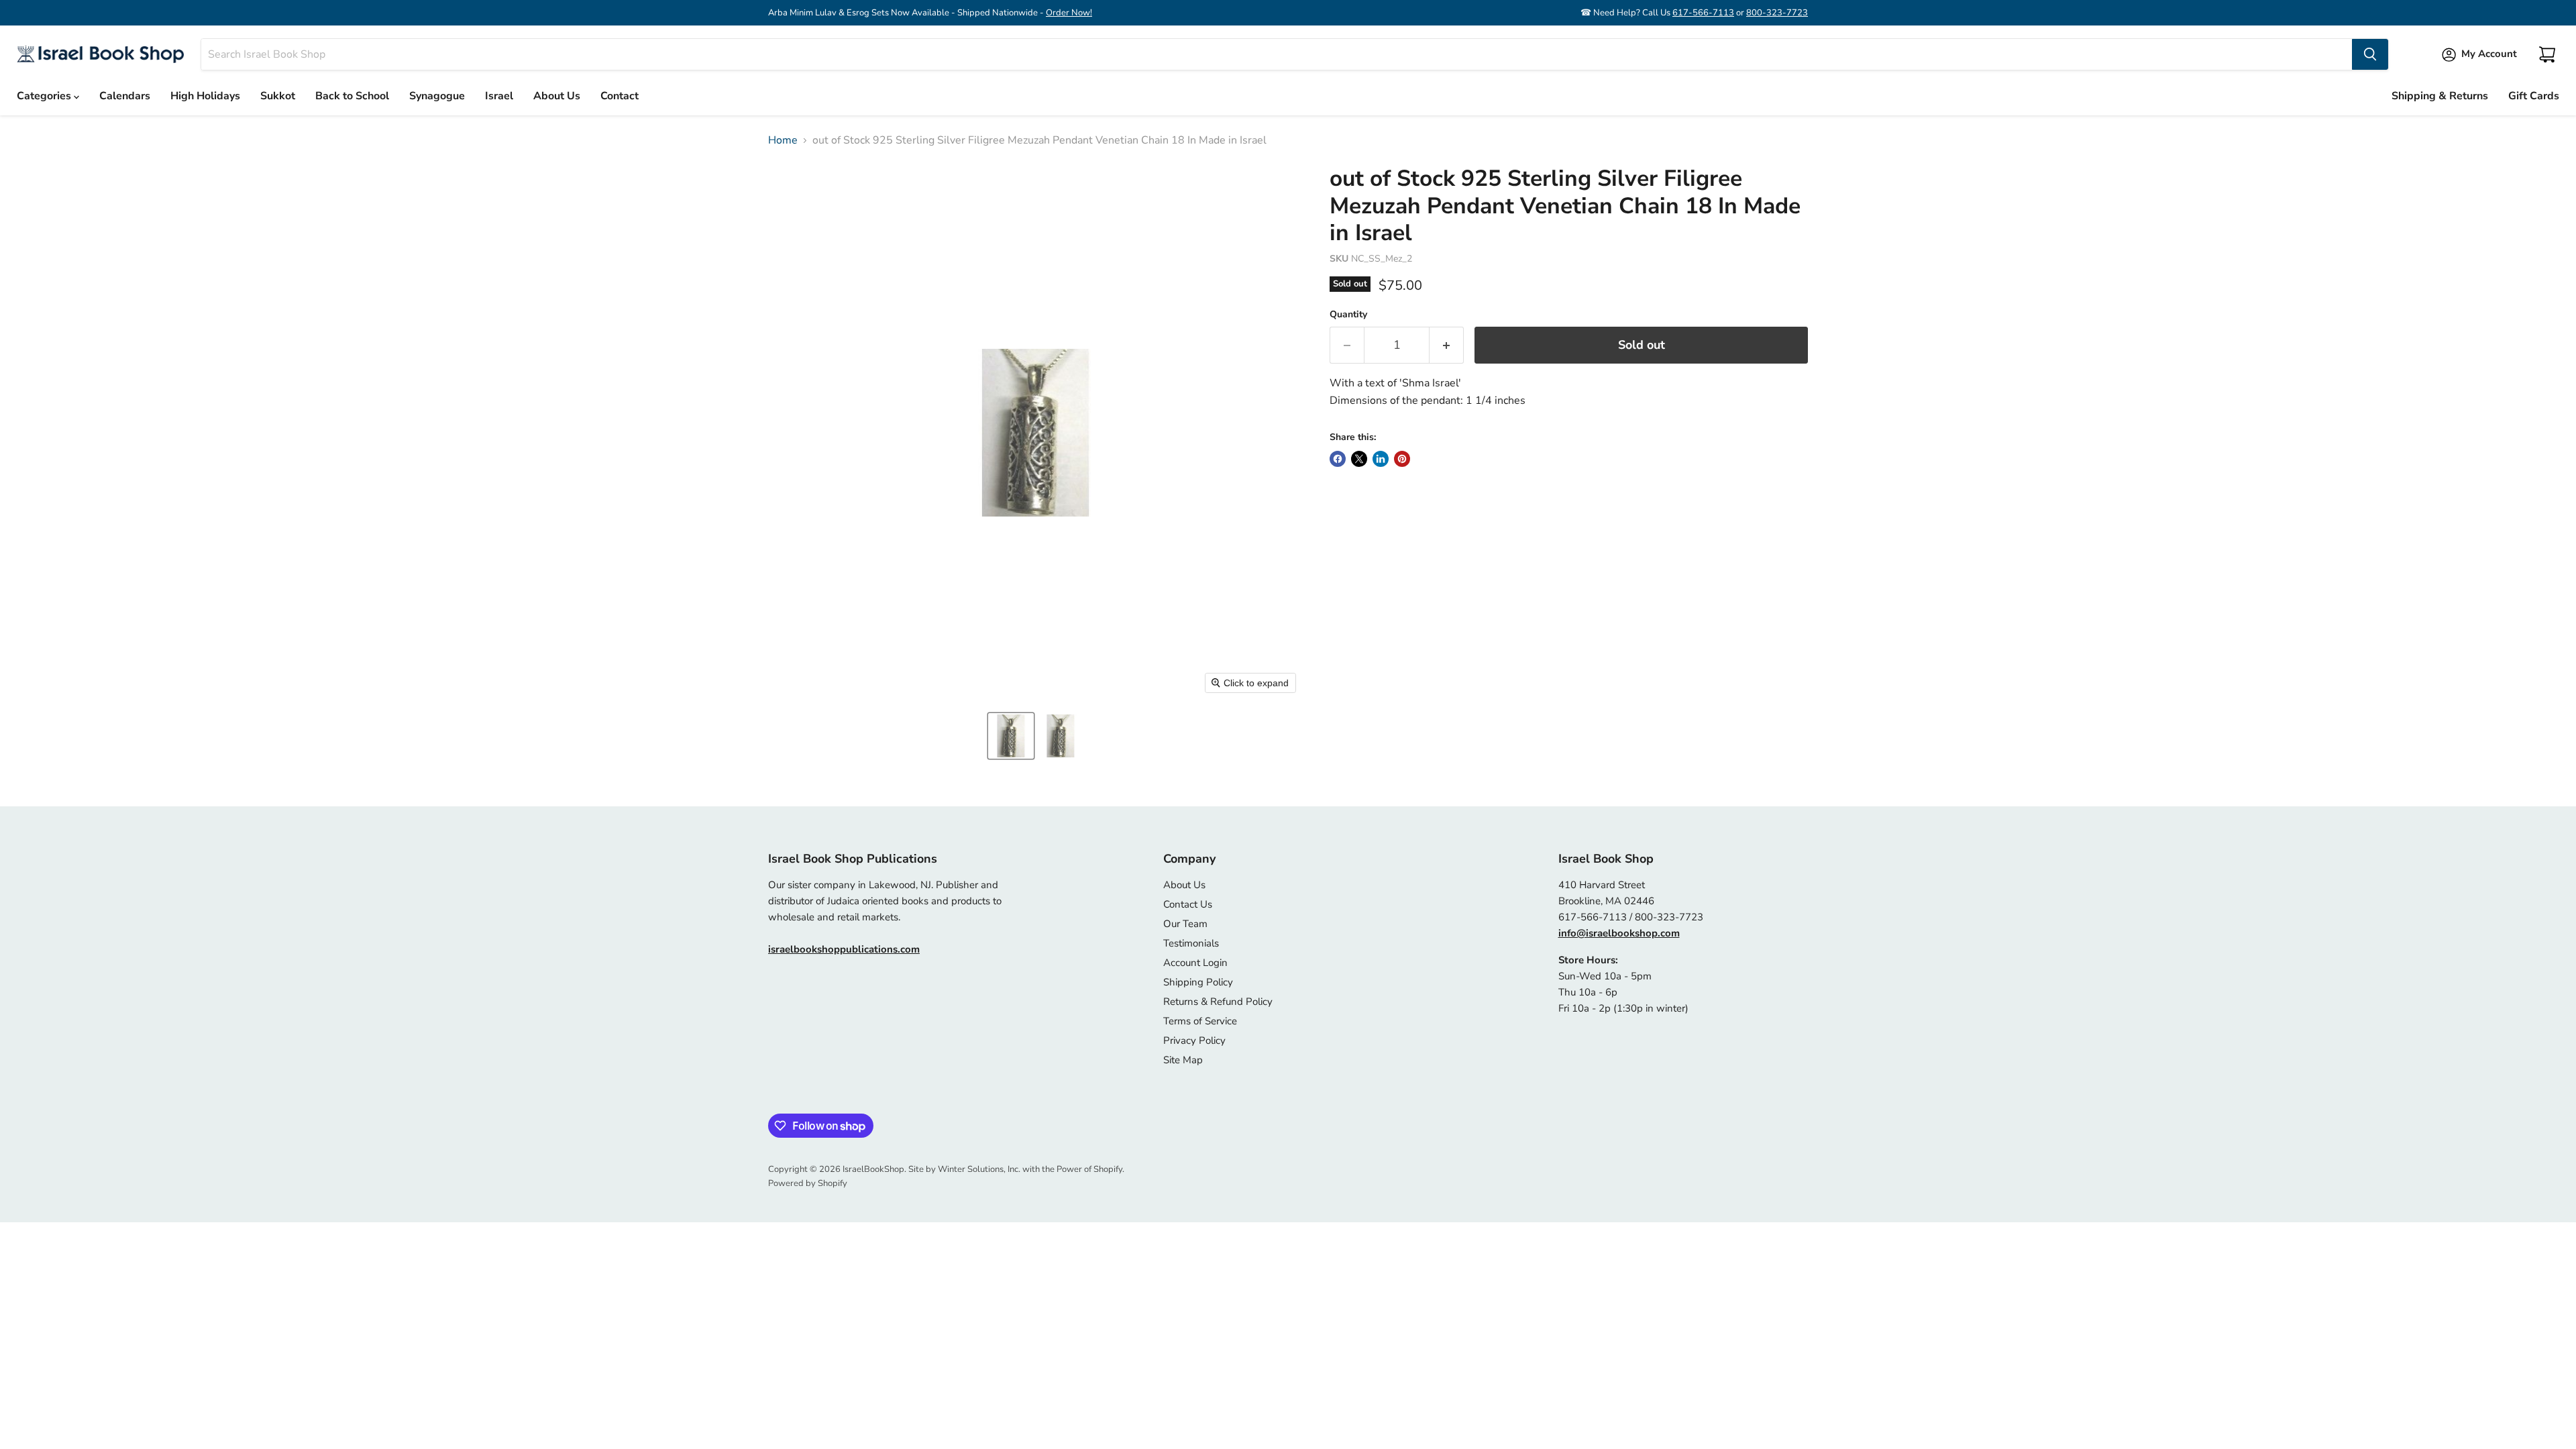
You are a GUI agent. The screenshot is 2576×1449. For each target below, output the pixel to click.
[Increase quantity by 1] (1447, 345)
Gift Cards (2534, 96)
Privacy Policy (1194, 1040)
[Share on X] (1359, 459)
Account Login (1195, 963)
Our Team (1185, 924)
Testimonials (1191, 943)
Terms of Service (1200, 1021)
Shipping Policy (1198, 982)
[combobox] (1277, 54)
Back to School (352, 96)
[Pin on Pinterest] (1402, 459)
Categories (45, 96)
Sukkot (278, 96)
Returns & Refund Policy (1218, 1002)
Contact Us (1188, 904)
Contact (620, 96)
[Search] (2370, 54)
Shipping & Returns (2440, 96)
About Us (557, 96)
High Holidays (205, 96)
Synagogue (437, 96)
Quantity (1348, 315)
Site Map (1183, 1060)
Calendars (125, 96)
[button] (1011, 736)
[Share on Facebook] (1338, 459)
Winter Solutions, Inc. (979, 1169)
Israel (499, 96)
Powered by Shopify (808, 1183)
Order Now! (1069, 13)
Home (783, 140)
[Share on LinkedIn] (1381, 459)
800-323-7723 (1777, 13)
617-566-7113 (1703, 13)
